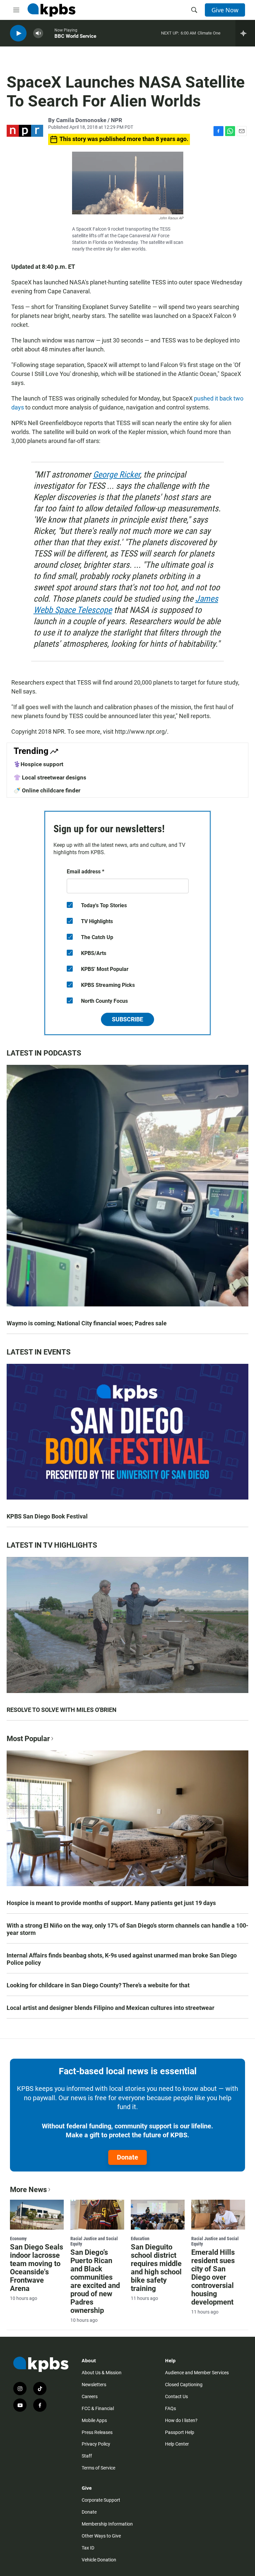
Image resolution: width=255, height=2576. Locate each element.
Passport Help (180, 2432)
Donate (127, 2157)
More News (28, 2190)
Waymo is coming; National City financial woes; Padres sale (87, 1323)
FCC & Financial (98, 2408)
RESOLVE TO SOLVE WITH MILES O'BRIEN (62, 1710)
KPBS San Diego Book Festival (47, 1516)
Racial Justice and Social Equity (94, 2241)
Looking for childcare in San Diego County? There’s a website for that (98, 1985)
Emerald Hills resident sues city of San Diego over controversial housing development (213, 2277)
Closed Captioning (184, 2385)
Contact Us (176, 2396)
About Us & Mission (102, 2373)
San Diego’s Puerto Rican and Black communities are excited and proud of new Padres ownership (95, 2281)
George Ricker (116, 475)
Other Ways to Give (101, 2536)
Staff (87, 2456)
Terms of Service (98, 2468)
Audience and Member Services (197, 2373)
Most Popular (28, 1739)
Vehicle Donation (99, 2560)
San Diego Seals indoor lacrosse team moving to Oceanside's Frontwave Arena (37, 2268)
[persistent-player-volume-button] (38, 33)
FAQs (170, 2408)
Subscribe (127, 1019)
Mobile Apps (94, 2420)
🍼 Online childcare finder (47, 790)
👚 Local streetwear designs (50, 777)
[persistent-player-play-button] (18, 33)
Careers (90, 2396)
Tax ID (88, 2548)
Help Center (177, 2444)
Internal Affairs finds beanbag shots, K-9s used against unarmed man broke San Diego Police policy (122, 1959)
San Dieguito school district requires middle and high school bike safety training (156, 2268)
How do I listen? (181, 2420)
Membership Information (107, 2524)
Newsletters (94, 2385)
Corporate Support (101, 2500)
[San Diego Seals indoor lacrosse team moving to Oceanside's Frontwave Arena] (37, 2215)
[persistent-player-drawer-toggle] (245, 33)
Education (140, 2239)
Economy (18, 2239)
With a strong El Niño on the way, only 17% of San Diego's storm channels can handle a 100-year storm (127, 1929)
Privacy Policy (96, 2444)
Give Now (225, 10)
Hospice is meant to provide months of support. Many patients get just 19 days (111, 1903)
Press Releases (97, 2432)
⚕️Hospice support (39, 764)
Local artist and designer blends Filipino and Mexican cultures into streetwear (111, 2008)
